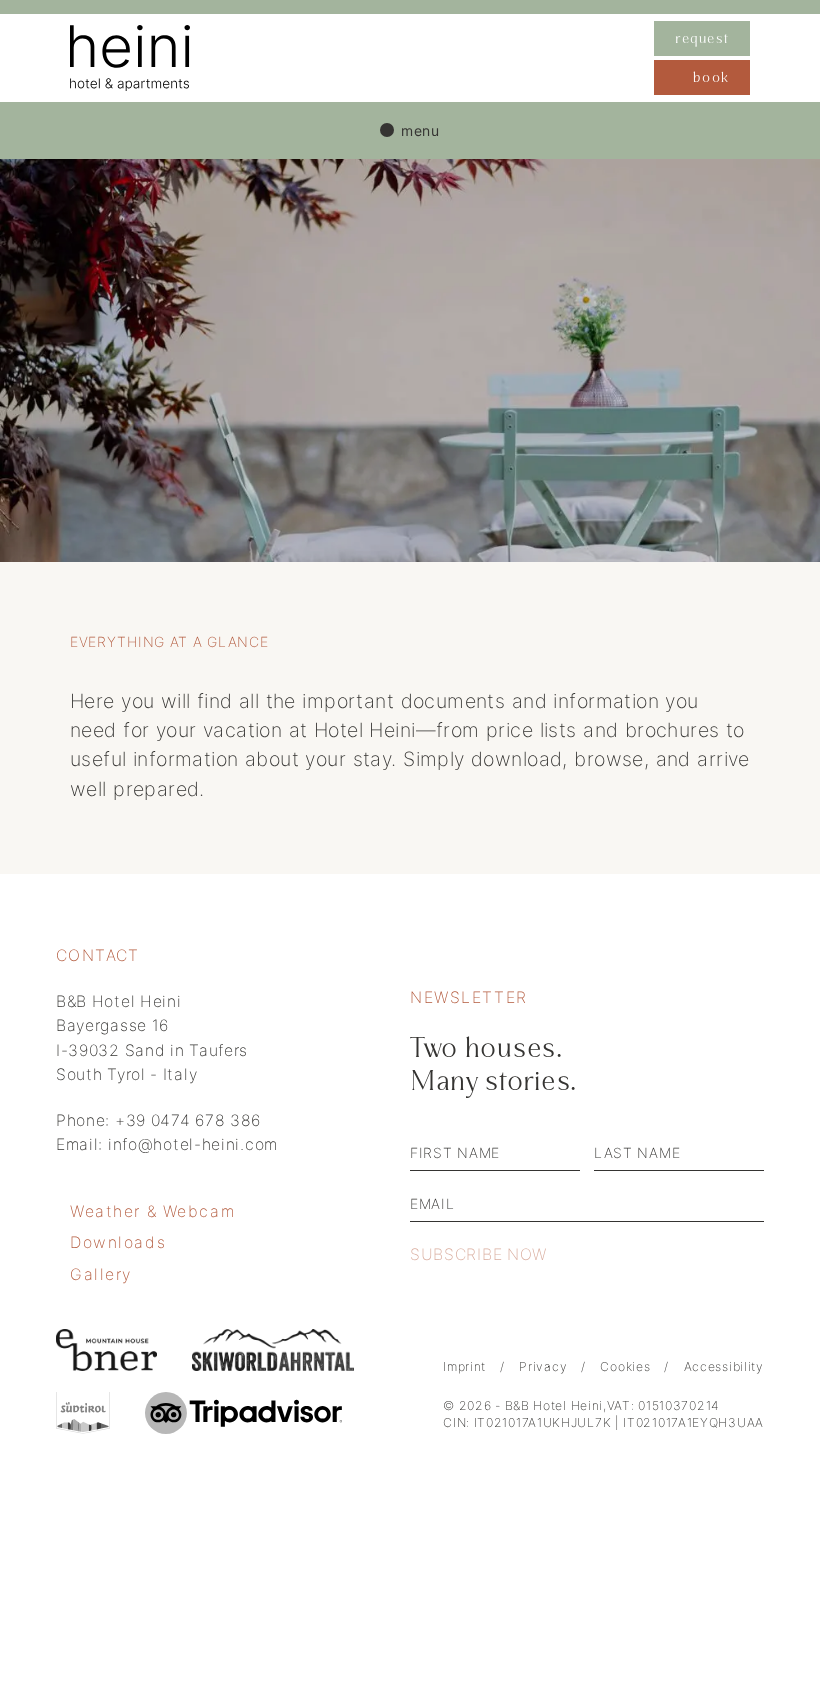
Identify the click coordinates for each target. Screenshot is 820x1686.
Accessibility (724, 1366)
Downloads (118, 1242)
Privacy (543, 1366)
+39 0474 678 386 (188, 1120)
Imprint (464, 1366)
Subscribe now (478, 1254)
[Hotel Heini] (362, 58)
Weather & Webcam (152, 1211)
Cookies (625, 1366)
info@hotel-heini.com (193, 1144)
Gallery (101, 1274)
